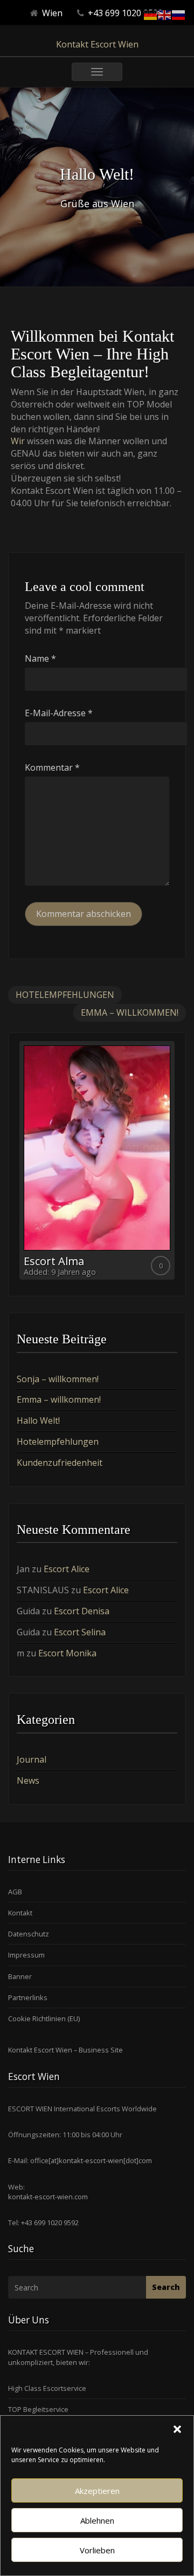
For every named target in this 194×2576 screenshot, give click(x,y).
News (28, 1780)
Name (40, 658)
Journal (32, 1759)
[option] (97, 1160)
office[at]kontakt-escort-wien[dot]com (91, 2160)
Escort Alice (67, 1569)
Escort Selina (80, 1632)
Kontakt (20, 1913)
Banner (20, 1976)
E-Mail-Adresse (59, 713)
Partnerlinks (28, 1997)
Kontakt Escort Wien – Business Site (65, 2050)
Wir (18, 441)
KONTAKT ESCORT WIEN (46, 2352)
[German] (151, 14)
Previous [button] (17, 1165)
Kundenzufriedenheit (60, 1463)
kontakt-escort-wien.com (48, 2197)
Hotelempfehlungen (65, 995)
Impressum (26, 1955)
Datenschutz (29, 1934)
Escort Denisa (82, 1611)
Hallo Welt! (38, 1420)
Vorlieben (97, 2550)
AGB (15, 1892)
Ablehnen (97, 2520)
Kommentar (52, 767)
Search (166, 2287)
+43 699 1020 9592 (49, 2222)
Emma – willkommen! (130, 1012)
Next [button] (177, 1165)
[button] (177, 2429)
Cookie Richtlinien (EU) (44, 2018)
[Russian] (179, 14)
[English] (165, 14)
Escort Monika (67, 1653)
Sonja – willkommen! (58, 1379)
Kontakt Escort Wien (97, 44)
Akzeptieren (97, 2491)
